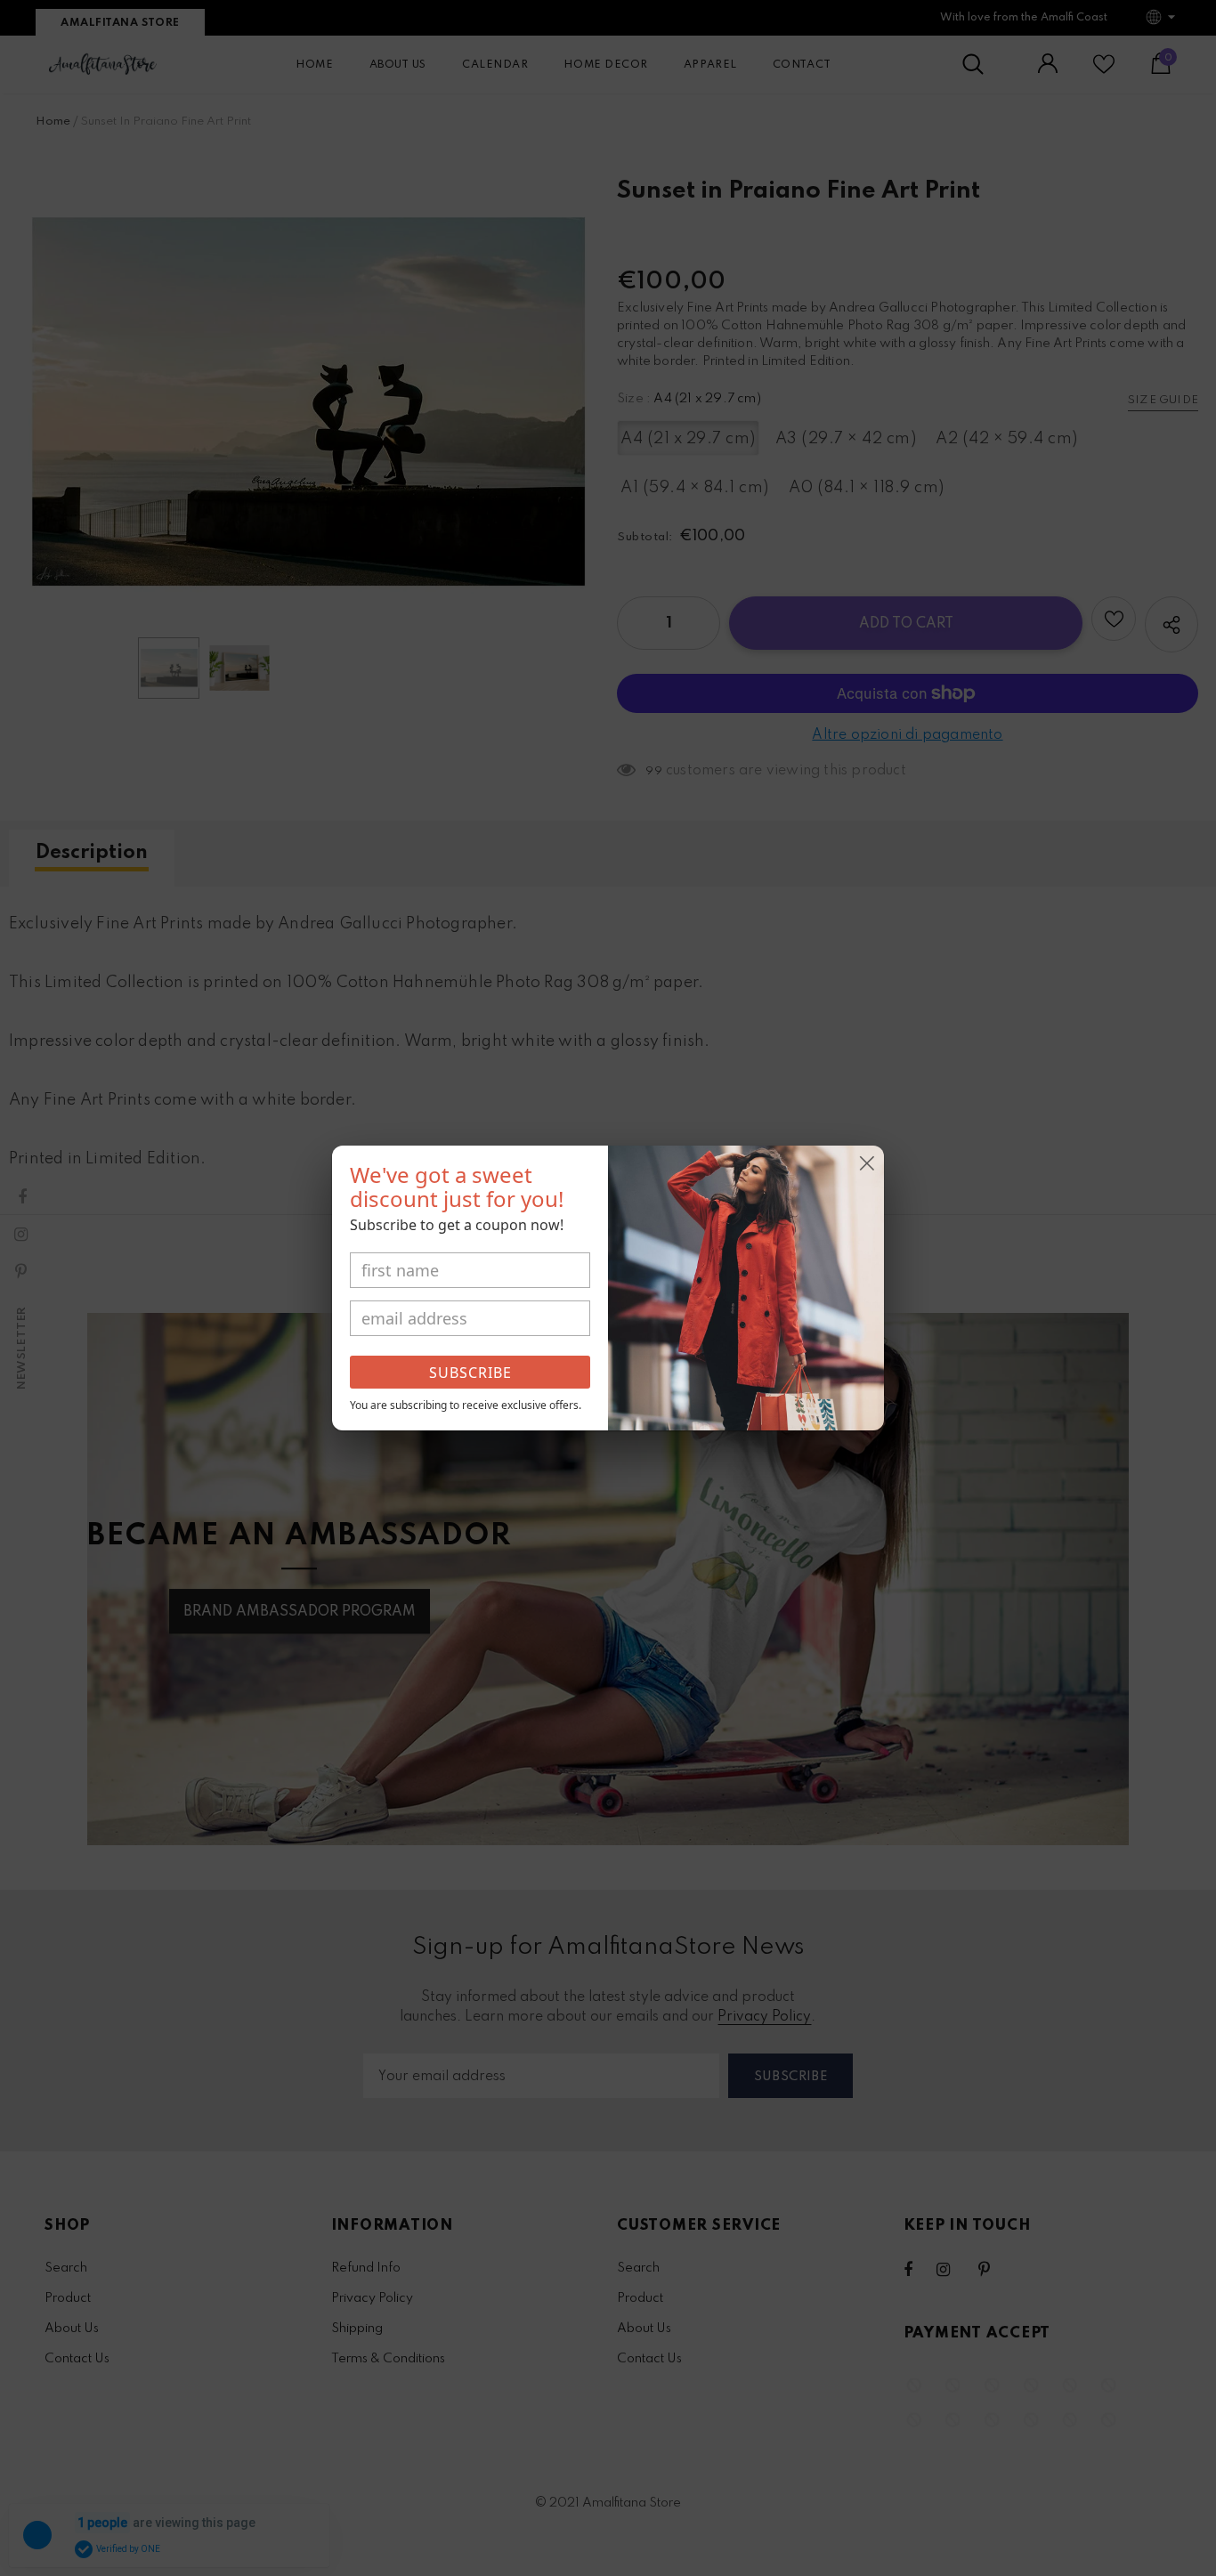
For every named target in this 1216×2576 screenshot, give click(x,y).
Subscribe (470, 1373)
